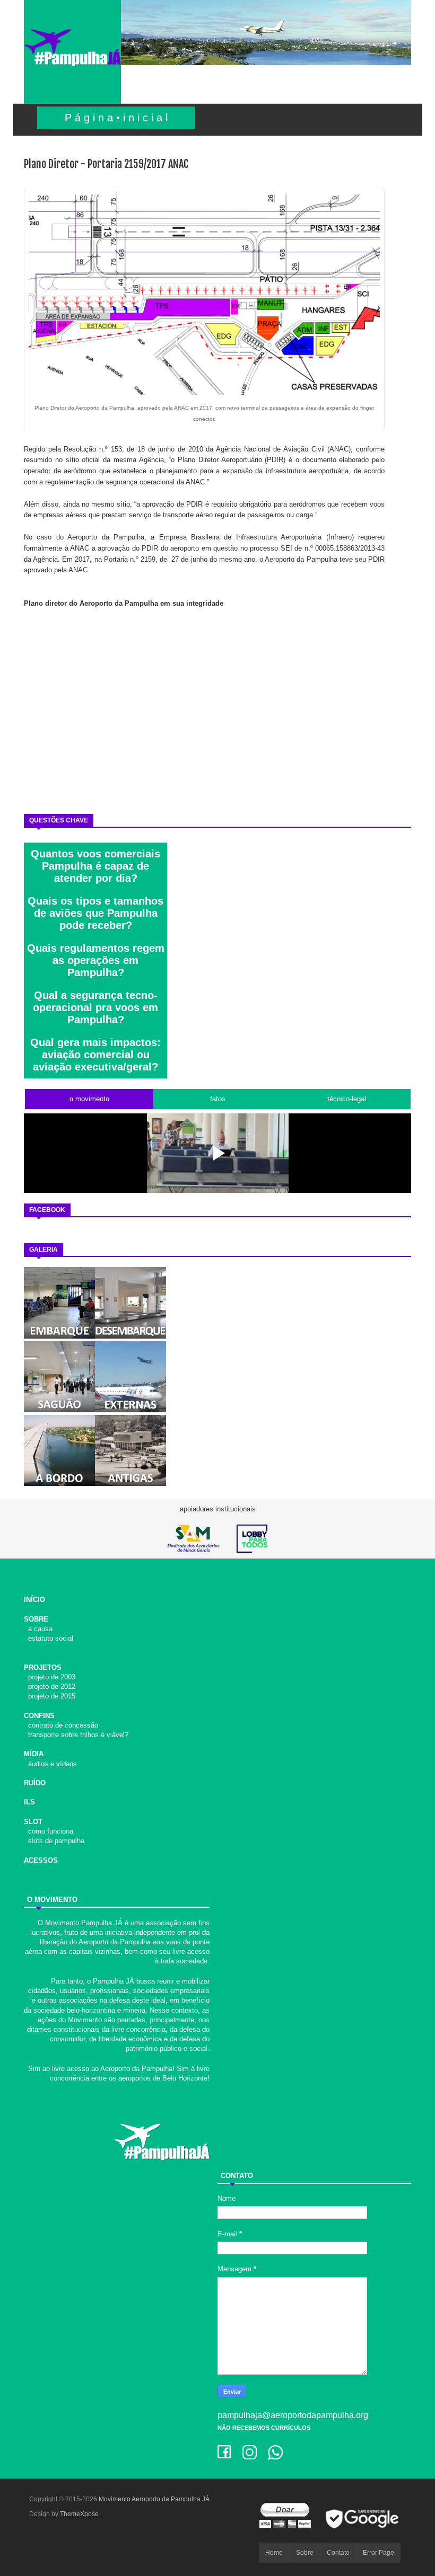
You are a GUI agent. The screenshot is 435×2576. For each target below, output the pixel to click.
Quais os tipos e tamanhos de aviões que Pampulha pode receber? (95, 913)
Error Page (379, 2553)
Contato (338, 2553)
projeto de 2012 (50, 1687)
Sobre (305, 2553)
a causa (38, 1629)
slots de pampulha (54, 1841)
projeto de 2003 (50, 1677)
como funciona (49, 1831)
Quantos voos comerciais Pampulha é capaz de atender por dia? (95, 866)
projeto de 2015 (50, 1696)
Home (274, 2553)
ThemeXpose (79, 2514)
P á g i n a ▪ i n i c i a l (116, 118)
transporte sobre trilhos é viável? (76, 1735)
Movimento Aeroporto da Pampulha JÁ (154, 2499)
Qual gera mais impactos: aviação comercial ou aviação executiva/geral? (95, 1055)
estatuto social (49, 1638)
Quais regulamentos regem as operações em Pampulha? (96, 960)
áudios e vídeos (50, 1764)
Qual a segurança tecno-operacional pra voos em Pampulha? (95, 1007)
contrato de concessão (61, 1725)
